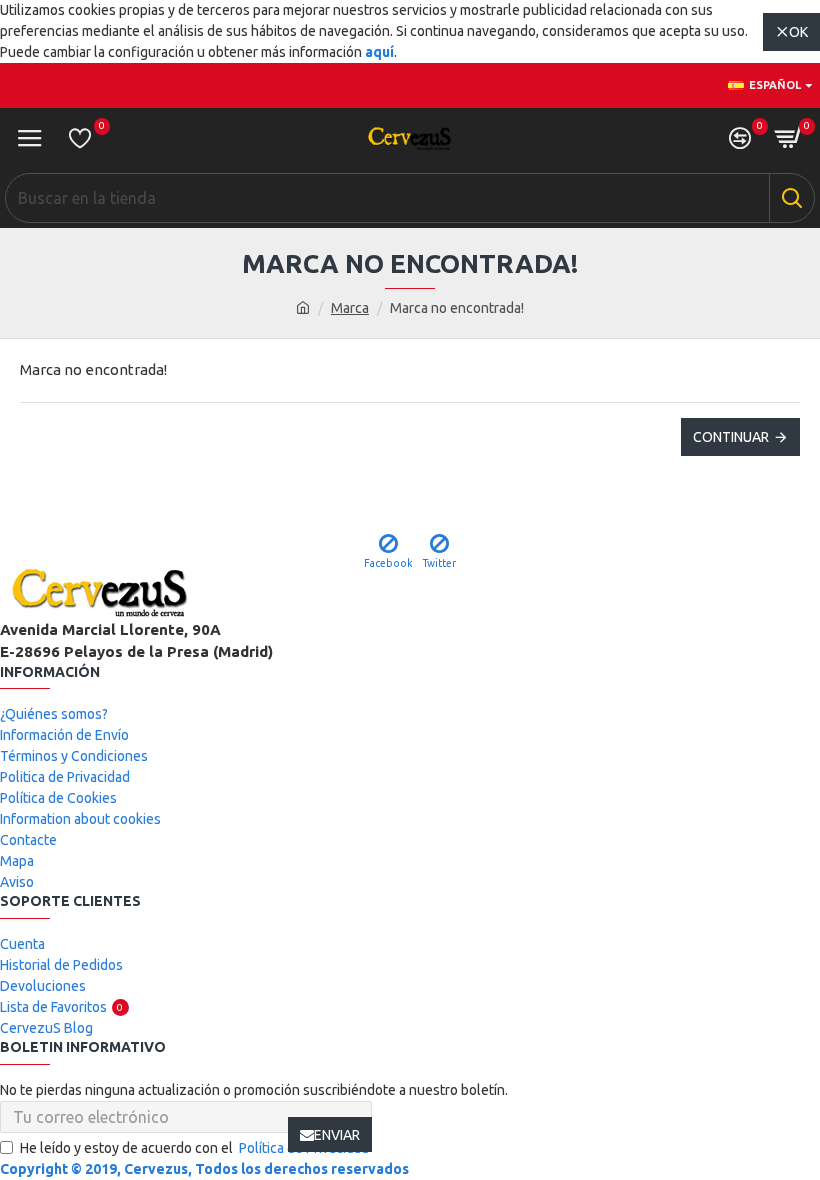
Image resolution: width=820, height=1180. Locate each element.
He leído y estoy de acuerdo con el (194, 1148)
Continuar (731, 437)
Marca (350, 308)
